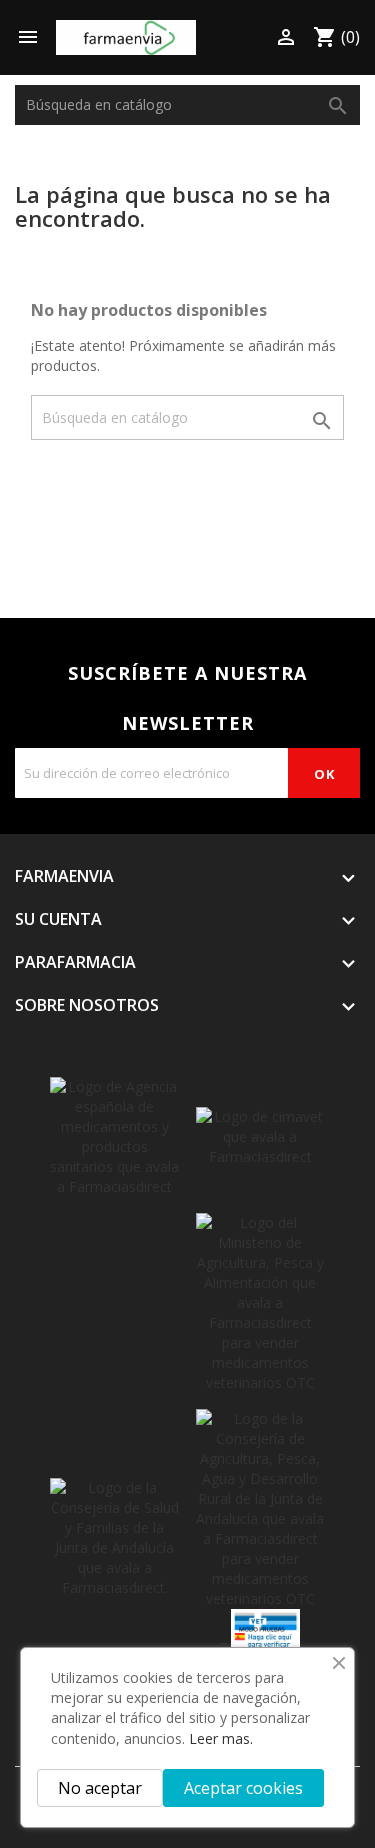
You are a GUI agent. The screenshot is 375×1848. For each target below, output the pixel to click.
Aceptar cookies (243, 1788)
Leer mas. (221, 1738)
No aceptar (100, 1788)
